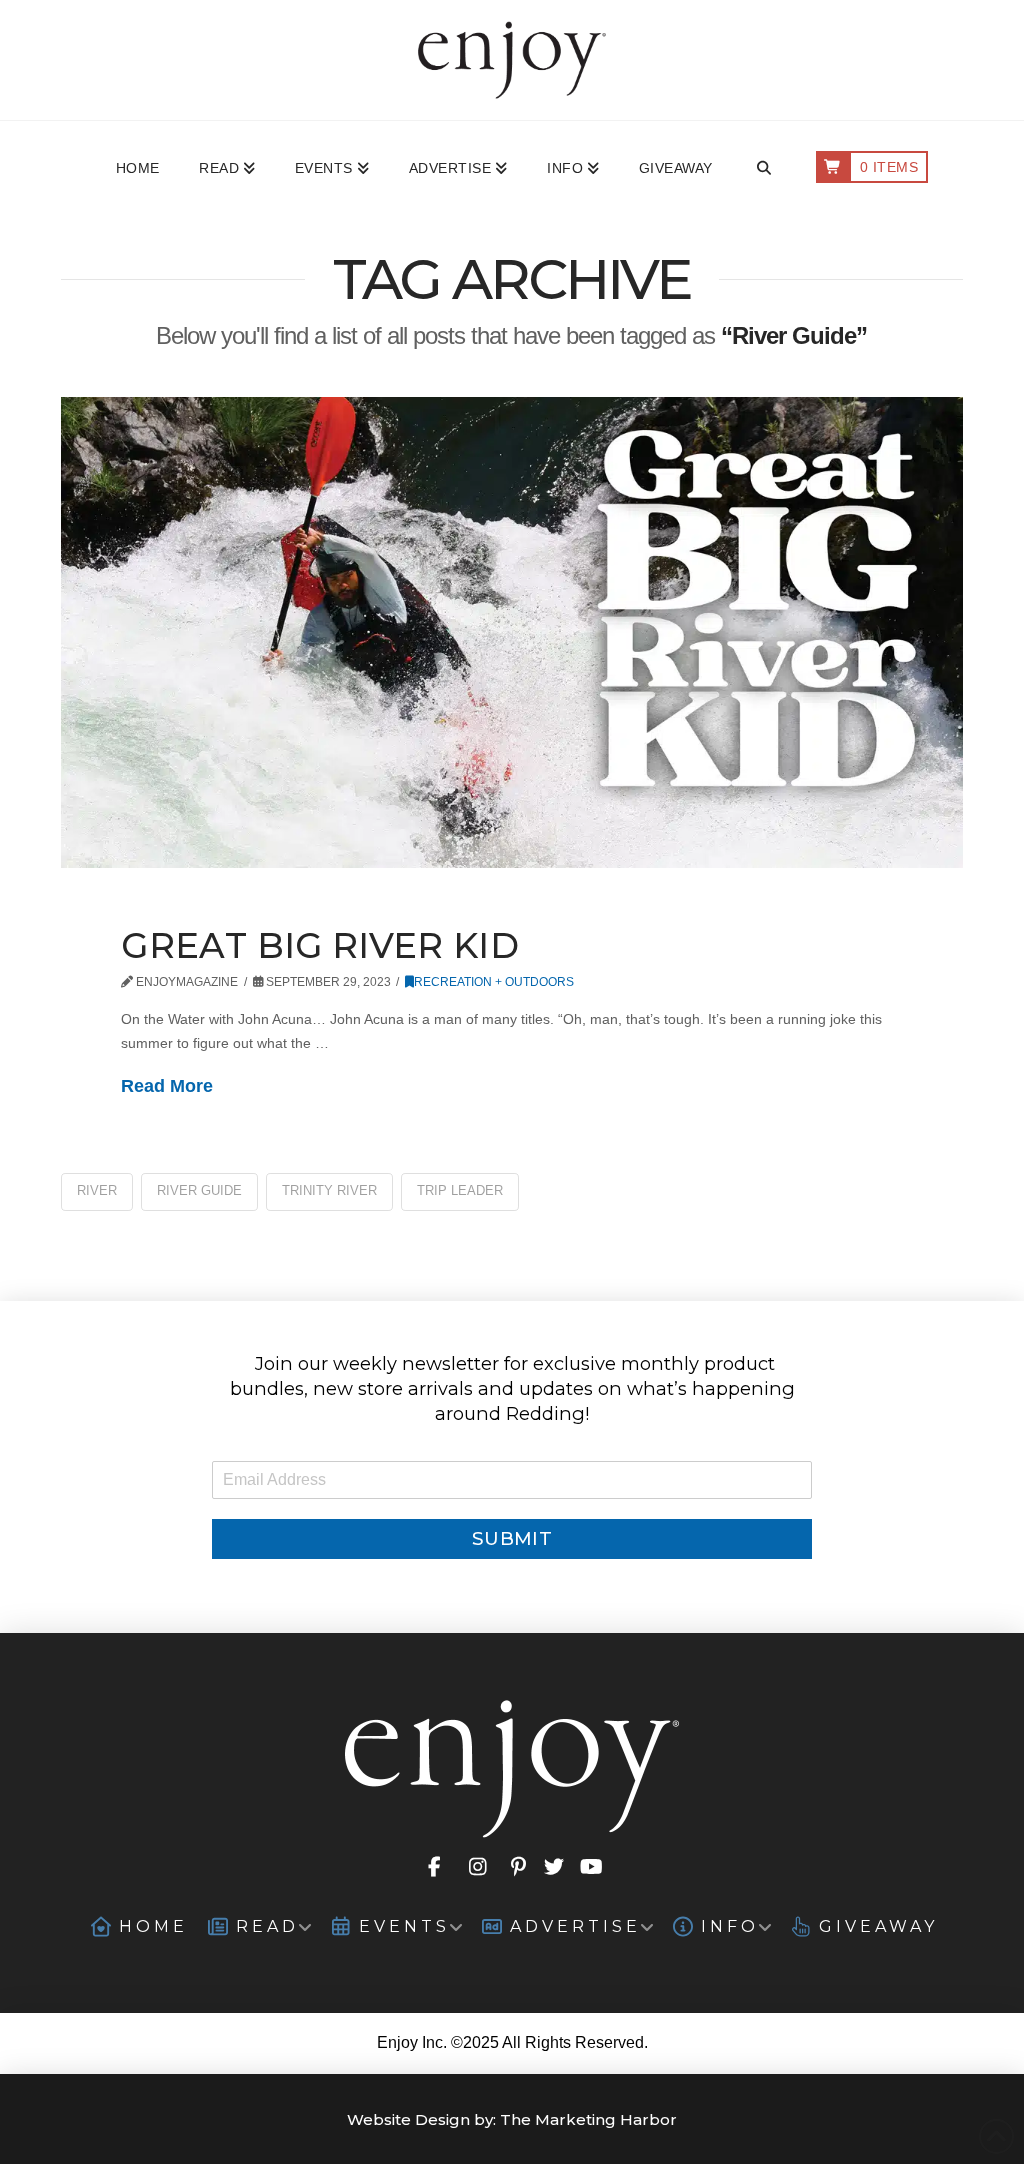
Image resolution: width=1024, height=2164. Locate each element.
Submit (512, 1538)
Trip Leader (460, 1190)
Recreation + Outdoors (494, 982)
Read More (167, 1086)
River (97, 1190)
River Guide (199, 1190)
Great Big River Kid (320, 945)
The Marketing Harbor (588, 2119)
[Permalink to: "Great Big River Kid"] (511, 633)
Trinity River (329, 1190)
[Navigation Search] (763, 169)
